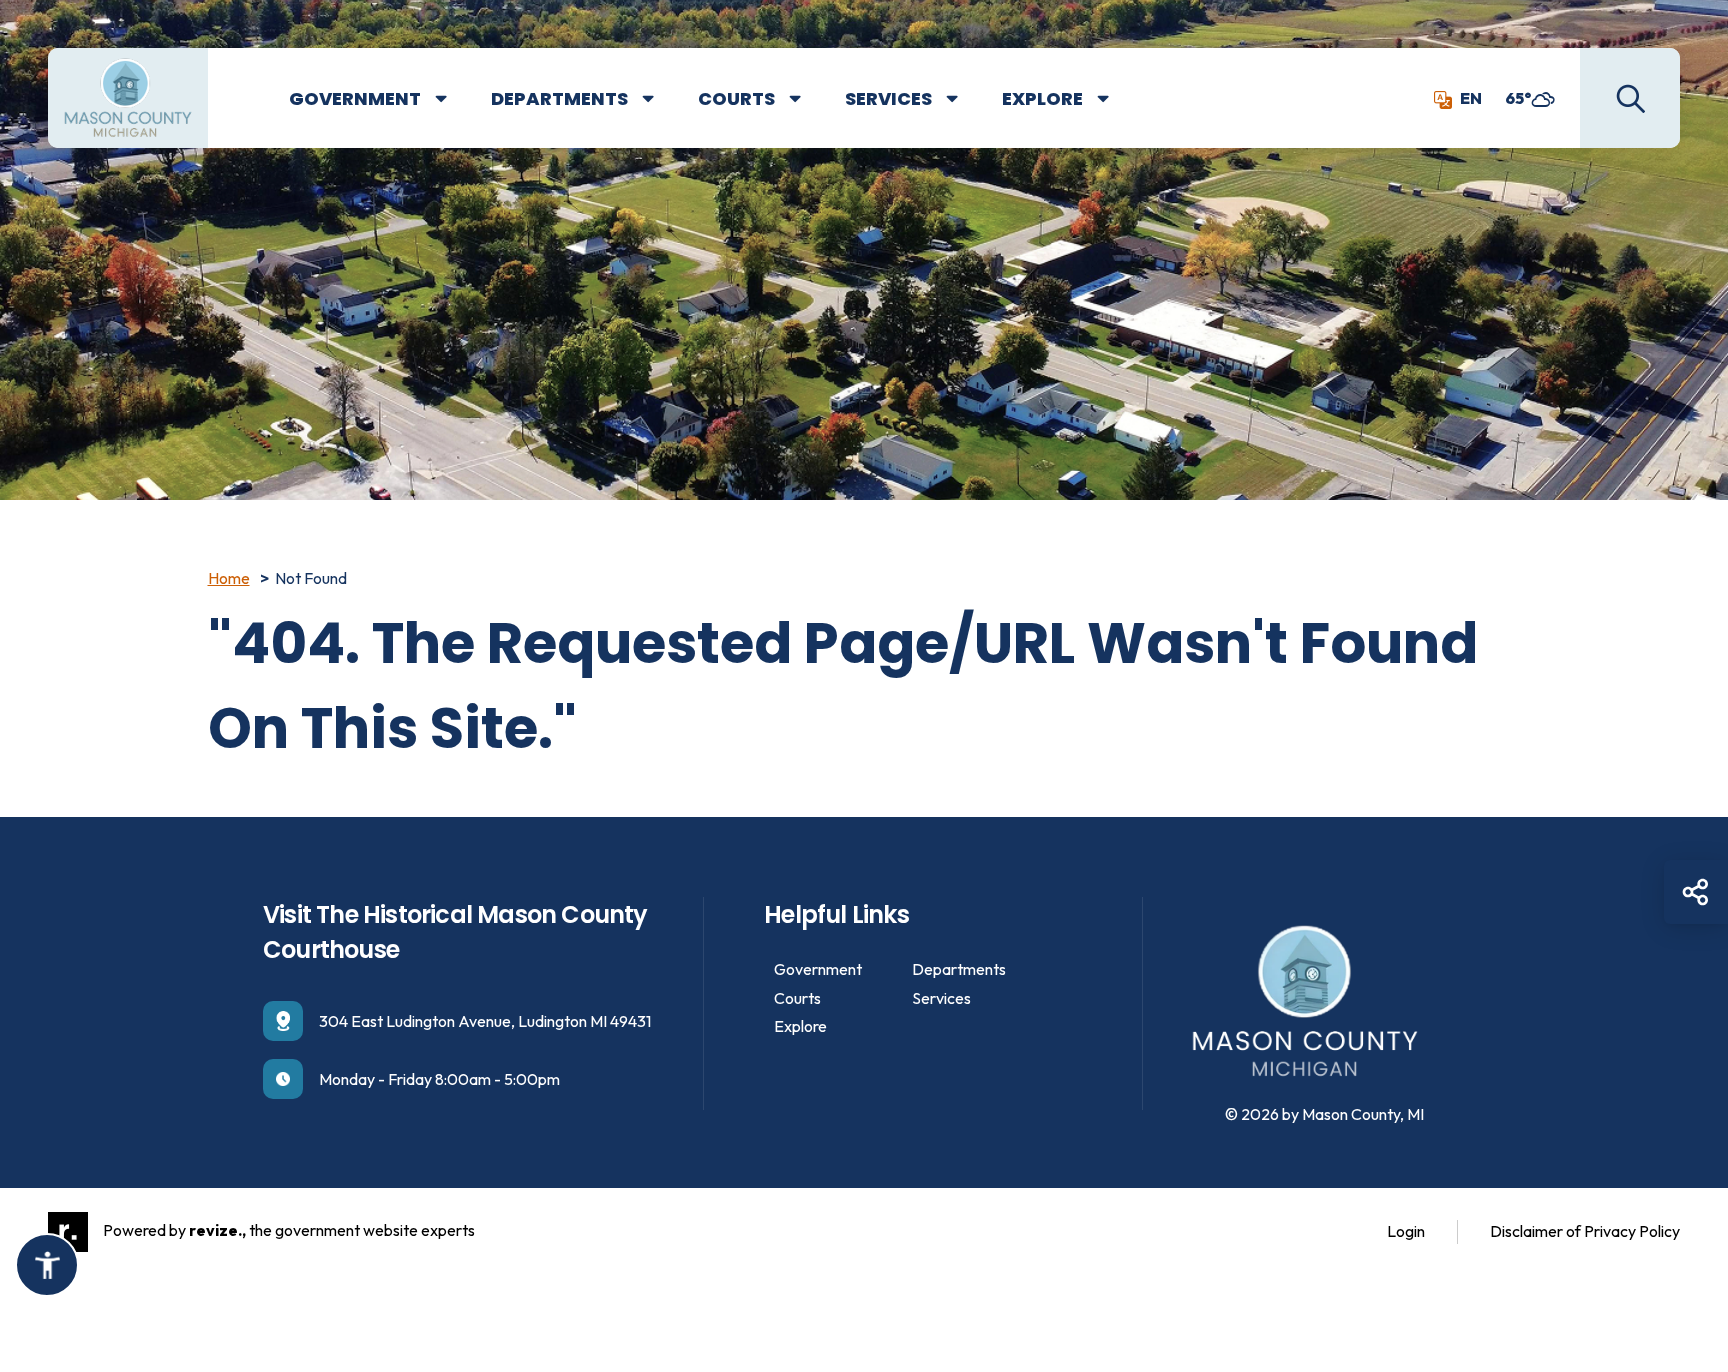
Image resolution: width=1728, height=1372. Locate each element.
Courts (736, 98)
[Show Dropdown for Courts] (810, 99)
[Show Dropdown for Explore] (1118, 99)
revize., (217, 1230)
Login (1406, 1231)
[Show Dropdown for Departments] (663, 99)
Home (229, 578)
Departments (559, 98)
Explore (1042, 98)
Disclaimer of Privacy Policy (1585, 1231)
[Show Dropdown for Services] (967, 99)
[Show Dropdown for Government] (456, 99)
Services (888, 98)
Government (355, 98)
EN (1471, 98)
